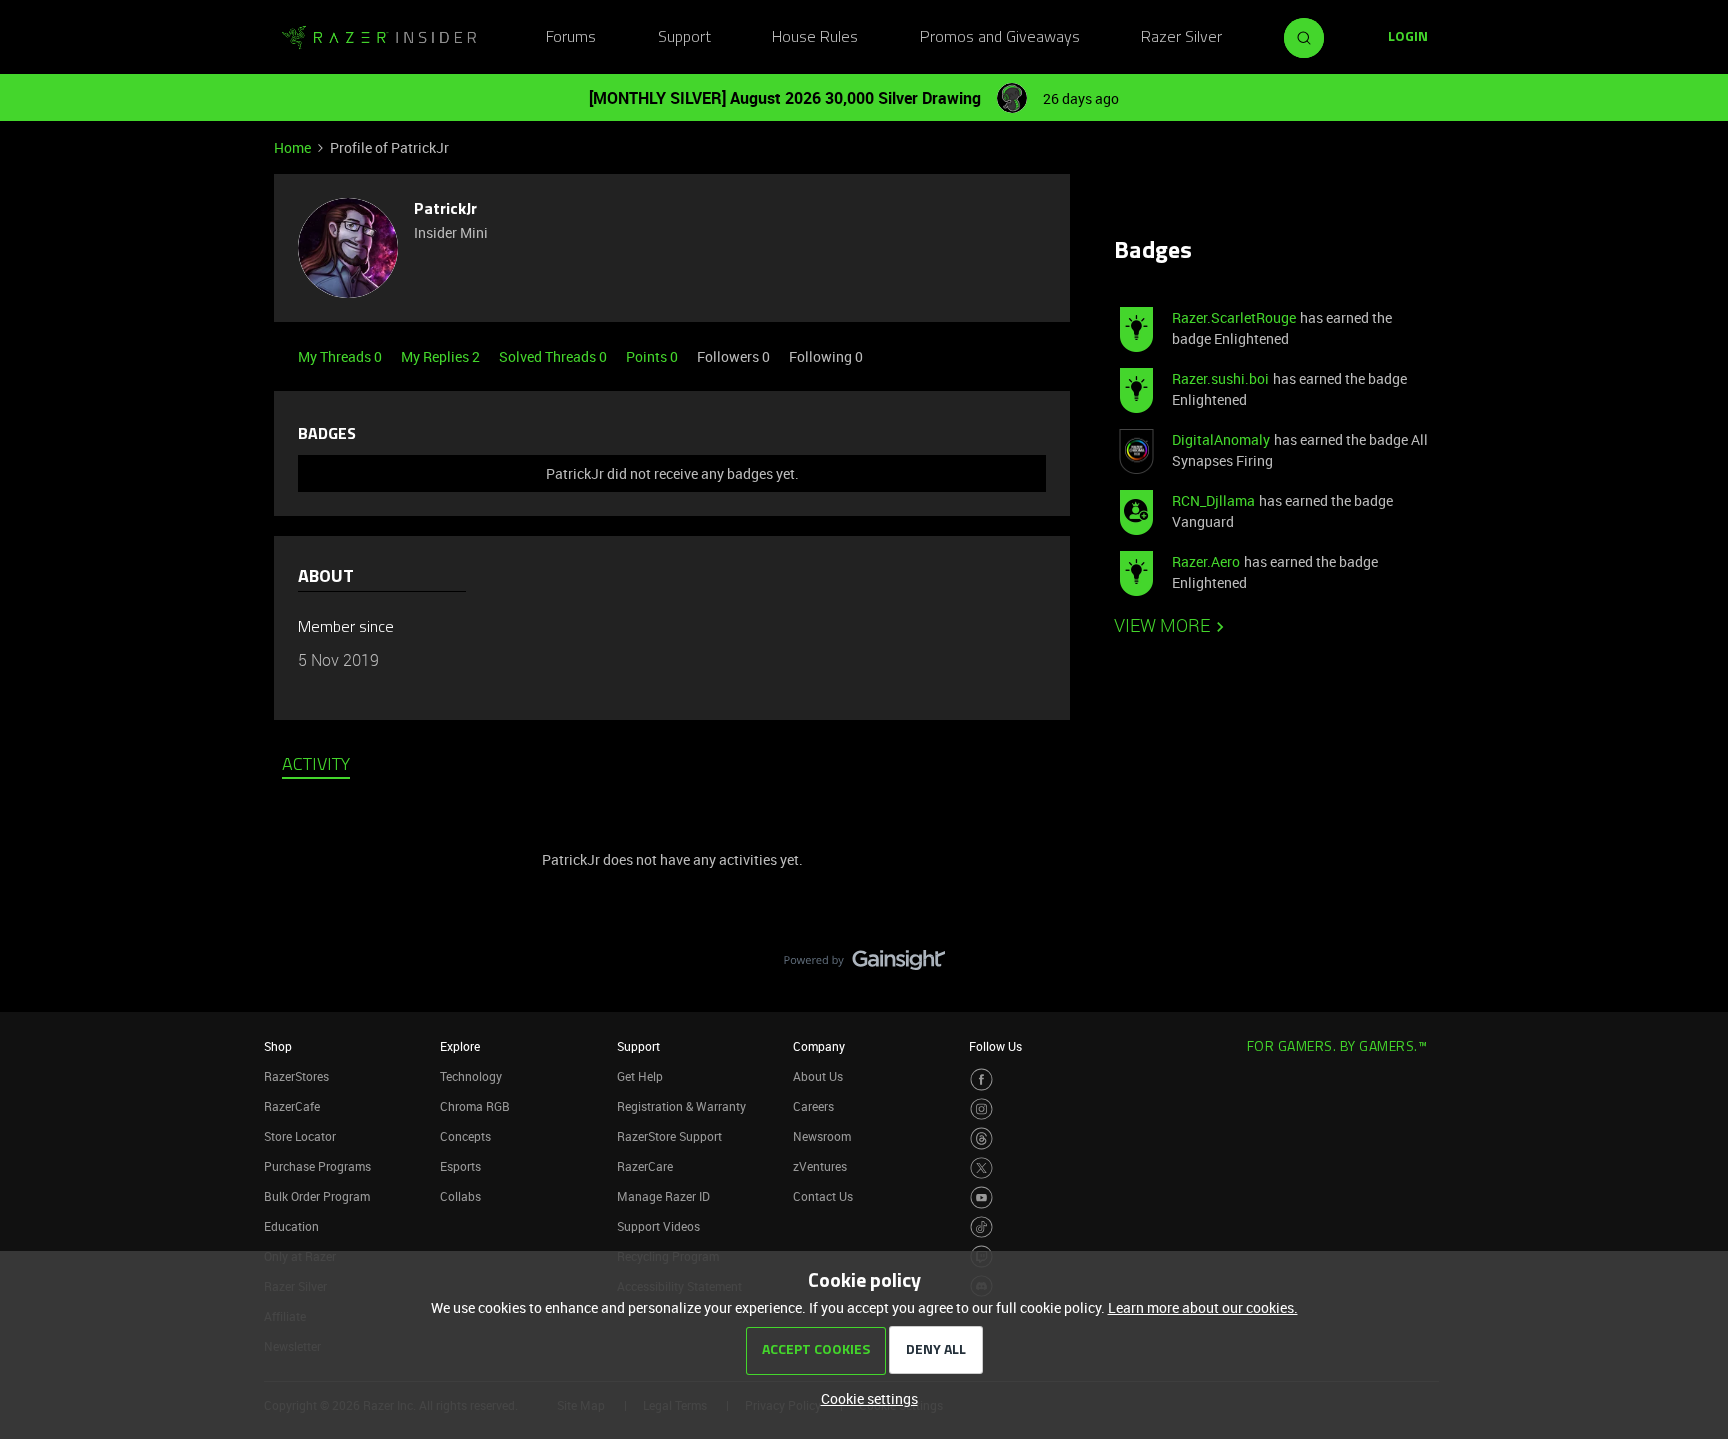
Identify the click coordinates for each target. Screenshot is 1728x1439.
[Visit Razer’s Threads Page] (981, 1138)
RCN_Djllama (1213, 500)
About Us (818, 1076)
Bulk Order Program (317, 1196)
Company (819, 1046)
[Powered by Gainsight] (864, 965)
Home (292, 147)
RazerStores (296, 1076)
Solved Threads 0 (554, 356)
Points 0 (653, 356)
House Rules (815, 38)
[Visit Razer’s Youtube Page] (981, 1197)
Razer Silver (1181, 38)
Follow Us (995, 1046)
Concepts (465, 1136)
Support (684, 38)
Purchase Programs (317, 1166)
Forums (571, 38)
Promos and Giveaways (1000, 38)
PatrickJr (445, 210)
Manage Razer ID (663, 1196)
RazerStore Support (669, 1136)
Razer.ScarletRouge (1234, 317)
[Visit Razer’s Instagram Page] (981, 1109)
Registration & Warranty (681, 1106)
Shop (278, 1046)
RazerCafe (292, 1106)
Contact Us (823, 1196)
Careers (813, 1106)
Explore (460, 1046)
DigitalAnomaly (1221, 439)
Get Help (640, 1076)
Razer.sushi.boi (1220, 378)
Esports (460, 1166)
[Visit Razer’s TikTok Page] (981, 1227)
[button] (1408, 38)
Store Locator (300, 1136)
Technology (471, 1076)
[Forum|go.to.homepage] (379, 38)
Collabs (460, 1196)
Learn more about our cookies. (1203, 1307)
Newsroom (822, 1136)
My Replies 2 (442, 356)
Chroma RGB (475, 1106)
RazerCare (645, 1166)
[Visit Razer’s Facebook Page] (981, 1079)
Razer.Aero (1206, 561)
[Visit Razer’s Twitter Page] (981, 1168)
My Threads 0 (341, 356)
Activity (316, 766)
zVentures (820, 1166)
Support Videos (658, 1226)
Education (291, 1226)
